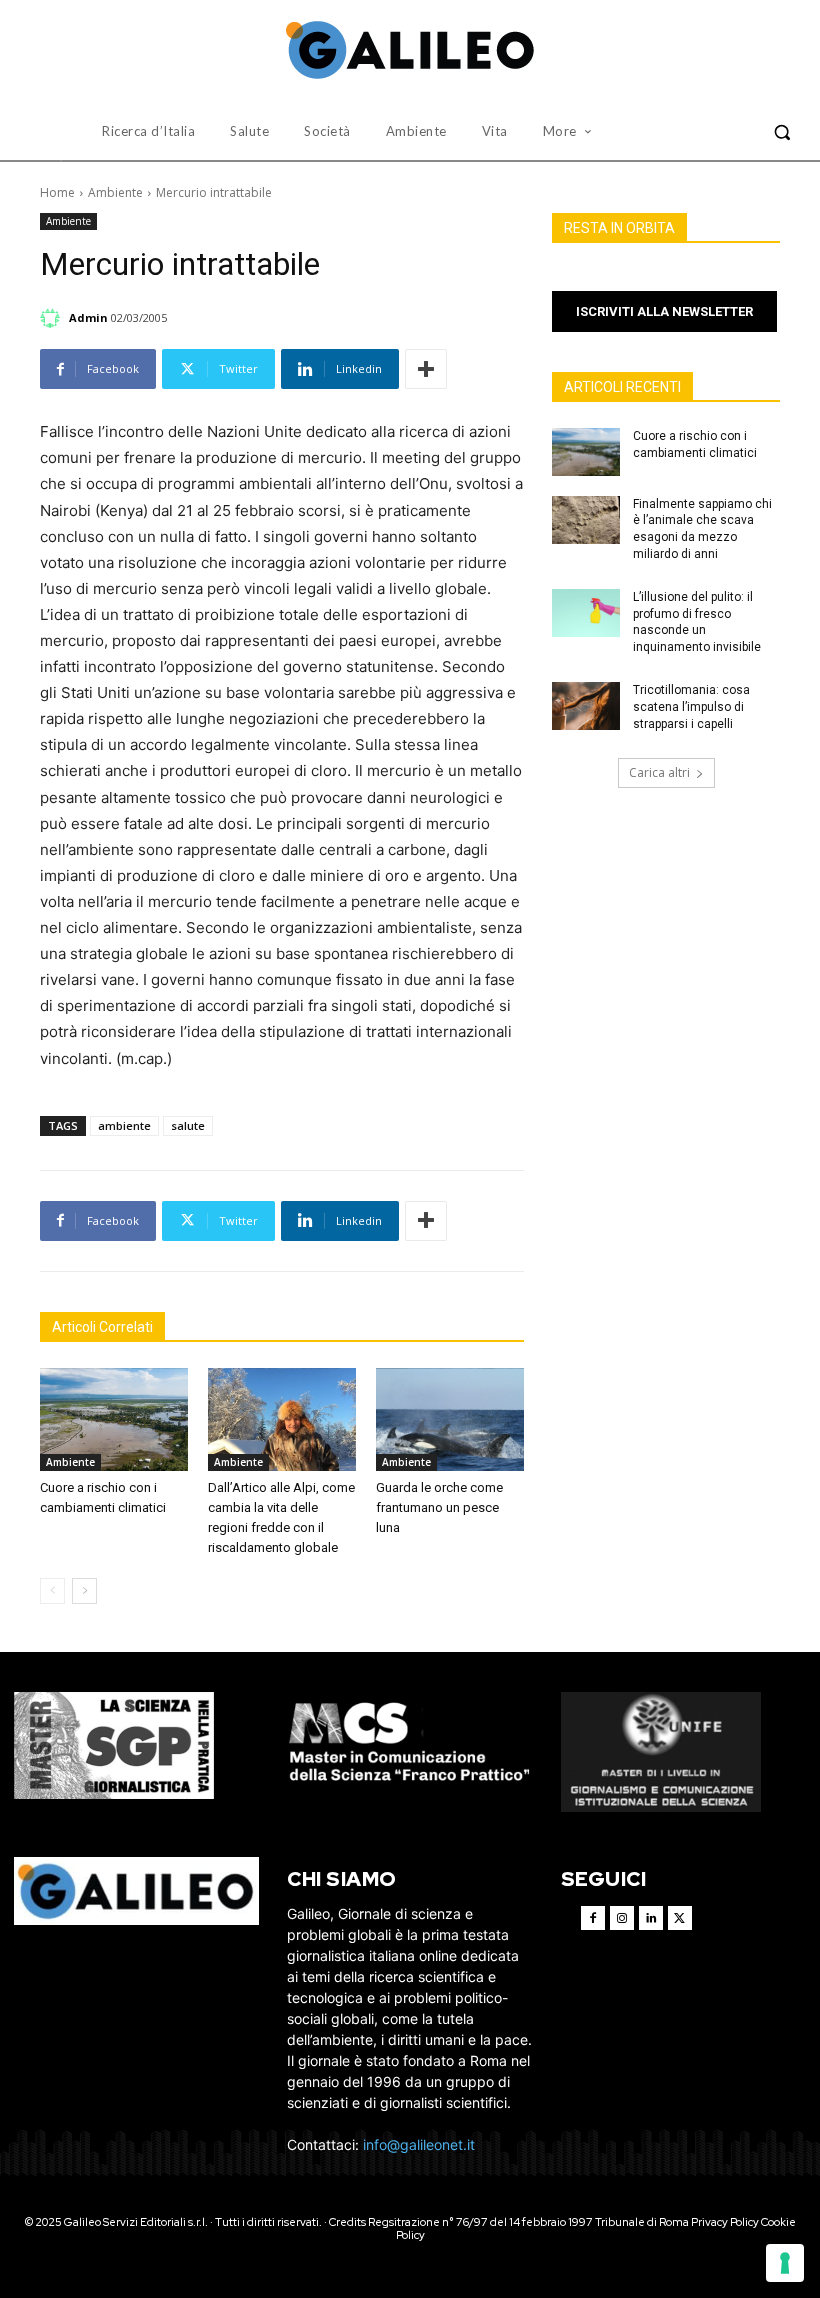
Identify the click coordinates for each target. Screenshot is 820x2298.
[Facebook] (593, 1918)
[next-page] (84, 1591)
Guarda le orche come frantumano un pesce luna (439, 1507)
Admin (88, 317)
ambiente (124, 1125)
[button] (782, 132)
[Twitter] (680, 1918)
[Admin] (53, 318)
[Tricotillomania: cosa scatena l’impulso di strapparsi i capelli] (586, 706)
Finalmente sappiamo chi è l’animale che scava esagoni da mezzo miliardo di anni (702, 529)
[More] (426, 369)
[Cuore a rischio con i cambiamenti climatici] (114, 1420)
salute (188, 1125)
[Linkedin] (651, 1918)
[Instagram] (622, 1918)
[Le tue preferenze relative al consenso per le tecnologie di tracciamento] (785, 2263)
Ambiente (115, 192)
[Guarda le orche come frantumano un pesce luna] (450, 1420)
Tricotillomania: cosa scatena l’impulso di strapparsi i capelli (691, 707)
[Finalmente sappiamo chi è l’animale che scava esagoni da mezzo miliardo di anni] (586, 520)
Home (57, 192)
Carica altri (659, 772)
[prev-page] (52, 1591)
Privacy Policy (725, 2222)
